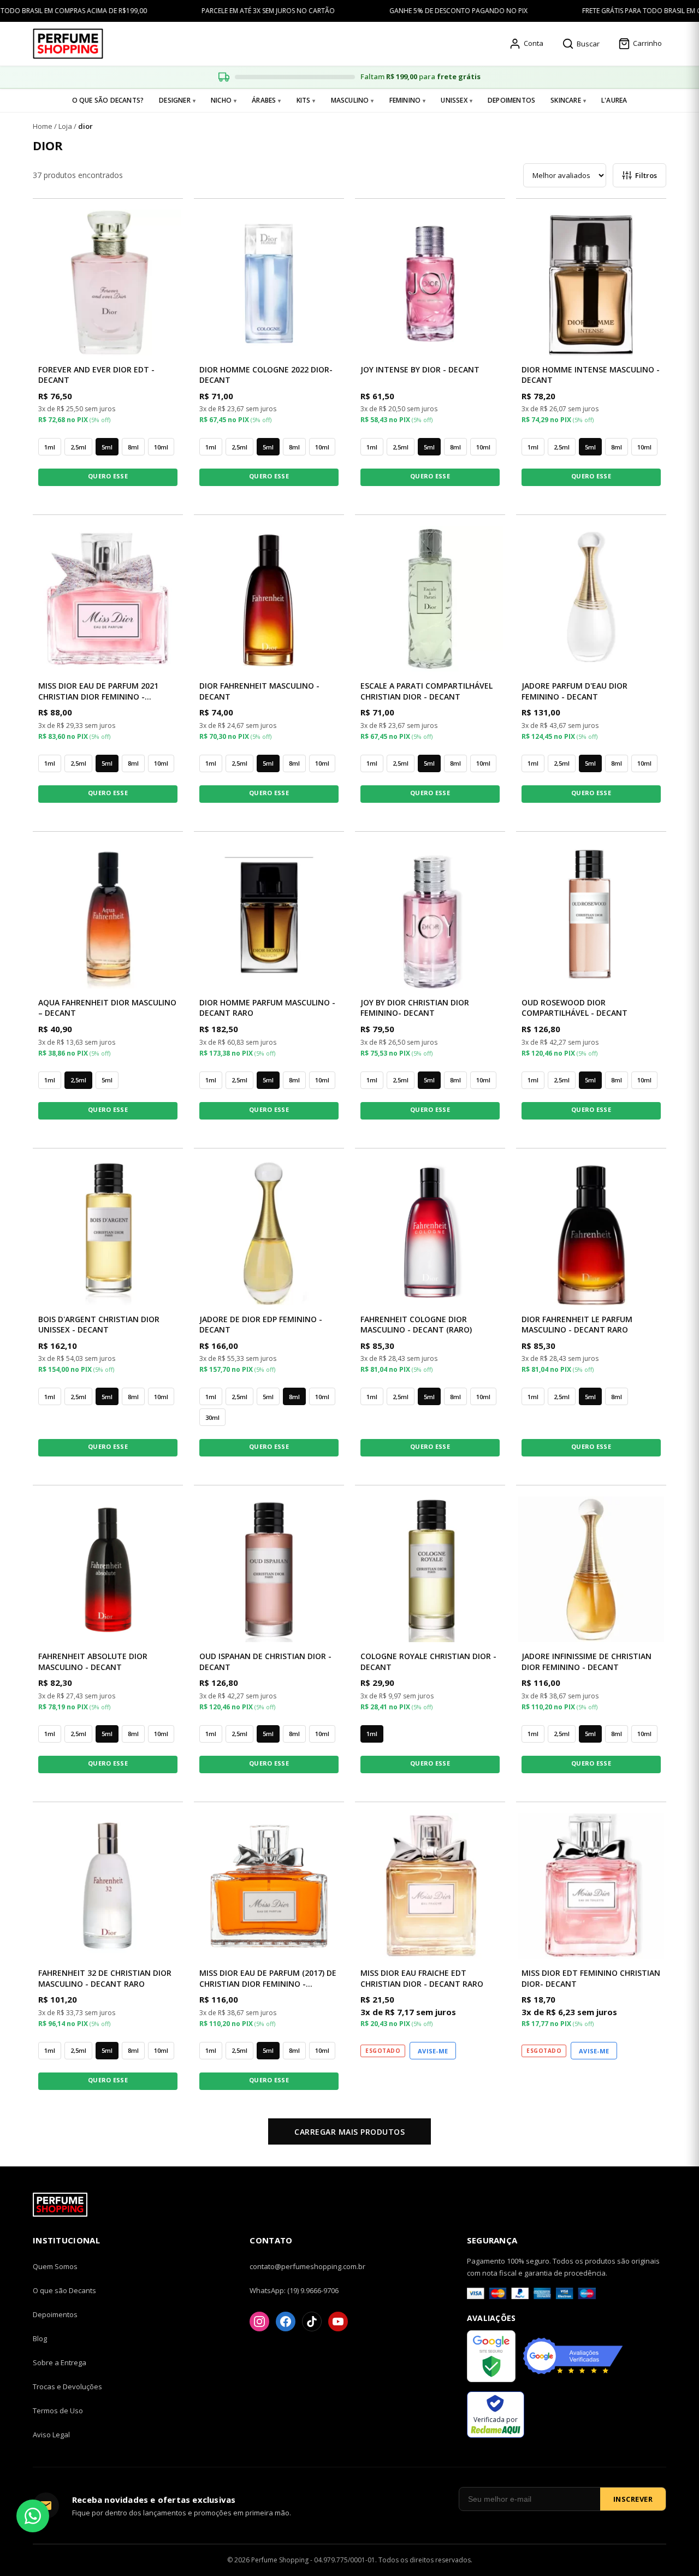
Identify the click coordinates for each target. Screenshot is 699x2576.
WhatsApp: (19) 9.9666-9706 (294, 2290)
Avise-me (433, 2051)
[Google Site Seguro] (491, 2358)
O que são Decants (64, 2290)
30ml (212, 1417)
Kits (304, 100)
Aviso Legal (51, 2435)
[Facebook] (286, 2322)
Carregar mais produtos (349, 2132)
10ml (161, 447)
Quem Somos (55, 2266)
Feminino (405, 100)
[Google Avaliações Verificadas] (573, 2358)
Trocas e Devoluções (67, 2386)
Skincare (566, 100)
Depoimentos (511, 100)
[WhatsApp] (33, 2516)
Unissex (454, 100)
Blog (40, 2338)
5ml (107, 447)
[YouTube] (338, 2322)
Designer (175, 100)
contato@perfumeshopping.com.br (307, 2266)
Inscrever (633, 2499)
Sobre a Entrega (60, 2362)
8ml (133, 447)
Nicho (221, 100)
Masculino (350, 100)
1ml (50, 447)
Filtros (646, 175)
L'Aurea (614, 100)
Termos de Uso (58, 2411)
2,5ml (78, 447)
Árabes (264, 100)
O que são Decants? (108, 100)
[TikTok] (312, 2322)
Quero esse (108, 476)
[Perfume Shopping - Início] (68, 44)
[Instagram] (259, 2322)
